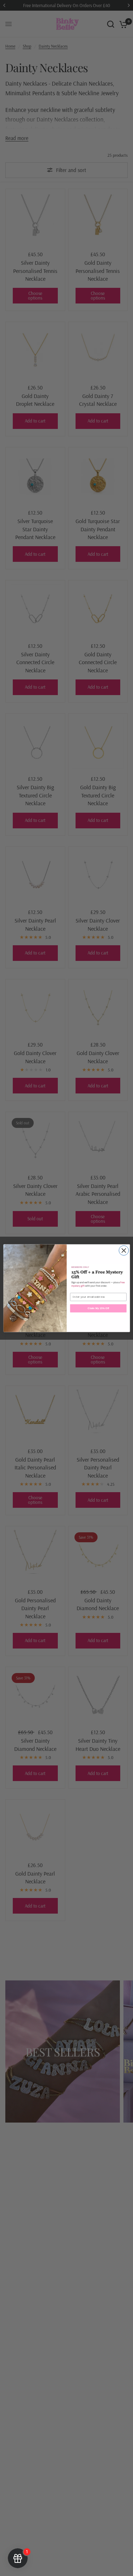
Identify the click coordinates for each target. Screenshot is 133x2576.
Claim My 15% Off (98, 1308)
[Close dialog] (124, 1250)
